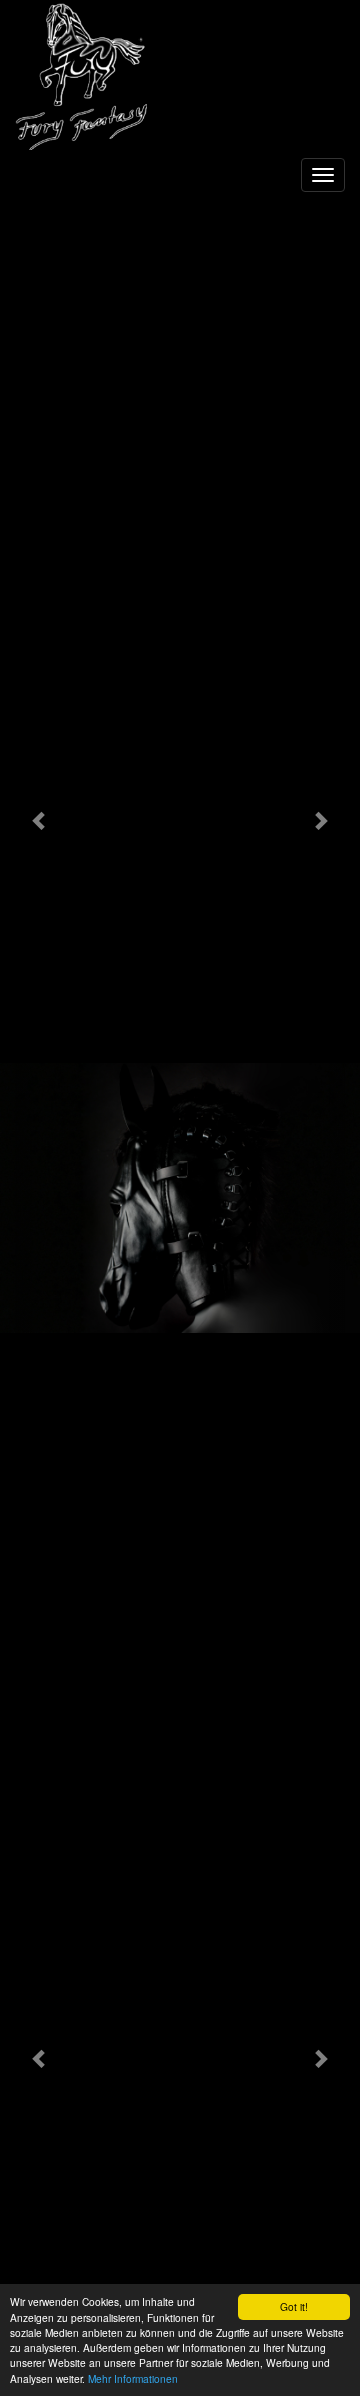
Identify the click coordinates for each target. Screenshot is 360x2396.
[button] (40, 820)
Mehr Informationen (133, 2378)
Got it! (294, 2306)
